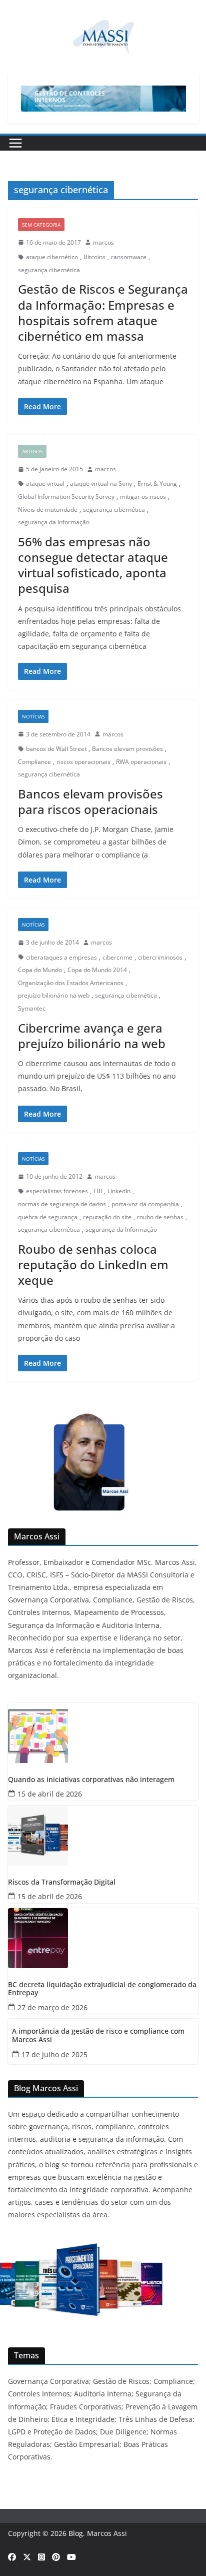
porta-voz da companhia (145, 1204)
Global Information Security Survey (66, 497)
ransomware (129, 257)
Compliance (34, 762)
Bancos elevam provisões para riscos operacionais (90, 801)
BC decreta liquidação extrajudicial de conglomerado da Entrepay (102, 1989)
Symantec (32, 1008)
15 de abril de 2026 (50, 1794)
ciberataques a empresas (61, 957)
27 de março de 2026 (52, 2007)
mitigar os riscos (143, 497)
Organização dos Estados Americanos (71, 983)
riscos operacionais (83, 762)
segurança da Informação (54, 522)
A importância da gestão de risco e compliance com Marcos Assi (98, 2036)
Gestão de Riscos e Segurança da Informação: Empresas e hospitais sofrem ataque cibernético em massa (103, 312)
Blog (76, 2533)
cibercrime (117, 957)
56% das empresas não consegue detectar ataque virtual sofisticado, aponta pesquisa (93, 565)
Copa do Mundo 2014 (97, 970)
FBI (98, 1191)
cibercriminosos (160, 957)
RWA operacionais (141, 762)
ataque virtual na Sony (101, 484)
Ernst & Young (157, 484)
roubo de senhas (160, 1217)
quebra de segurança (48, 1217)
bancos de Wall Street (56, 749)
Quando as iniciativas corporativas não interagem (91, 1780)
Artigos (32, 451)
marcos (103, 242)
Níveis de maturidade (48, 510)
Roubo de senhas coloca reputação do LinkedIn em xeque (93, 1264)
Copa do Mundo (40, 970)
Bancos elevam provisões (127, 749)
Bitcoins (94, 257)
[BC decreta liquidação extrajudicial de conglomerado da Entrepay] (103, 1938)
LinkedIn (119, 1191)
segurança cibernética (49, 270)
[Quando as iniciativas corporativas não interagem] (103, 1733)
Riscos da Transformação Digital (62, 1882)
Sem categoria (41, 225)
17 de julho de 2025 (54, 2054)
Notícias (33, 716)
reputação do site (107, 1217)
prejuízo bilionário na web (54, 995)
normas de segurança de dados (62, 1204)
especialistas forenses (57, 1191)
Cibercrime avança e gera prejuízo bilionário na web (92, 1036)
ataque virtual (45, 484)
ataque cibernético (52, 257)
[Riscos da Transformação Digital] (103, 1836)
